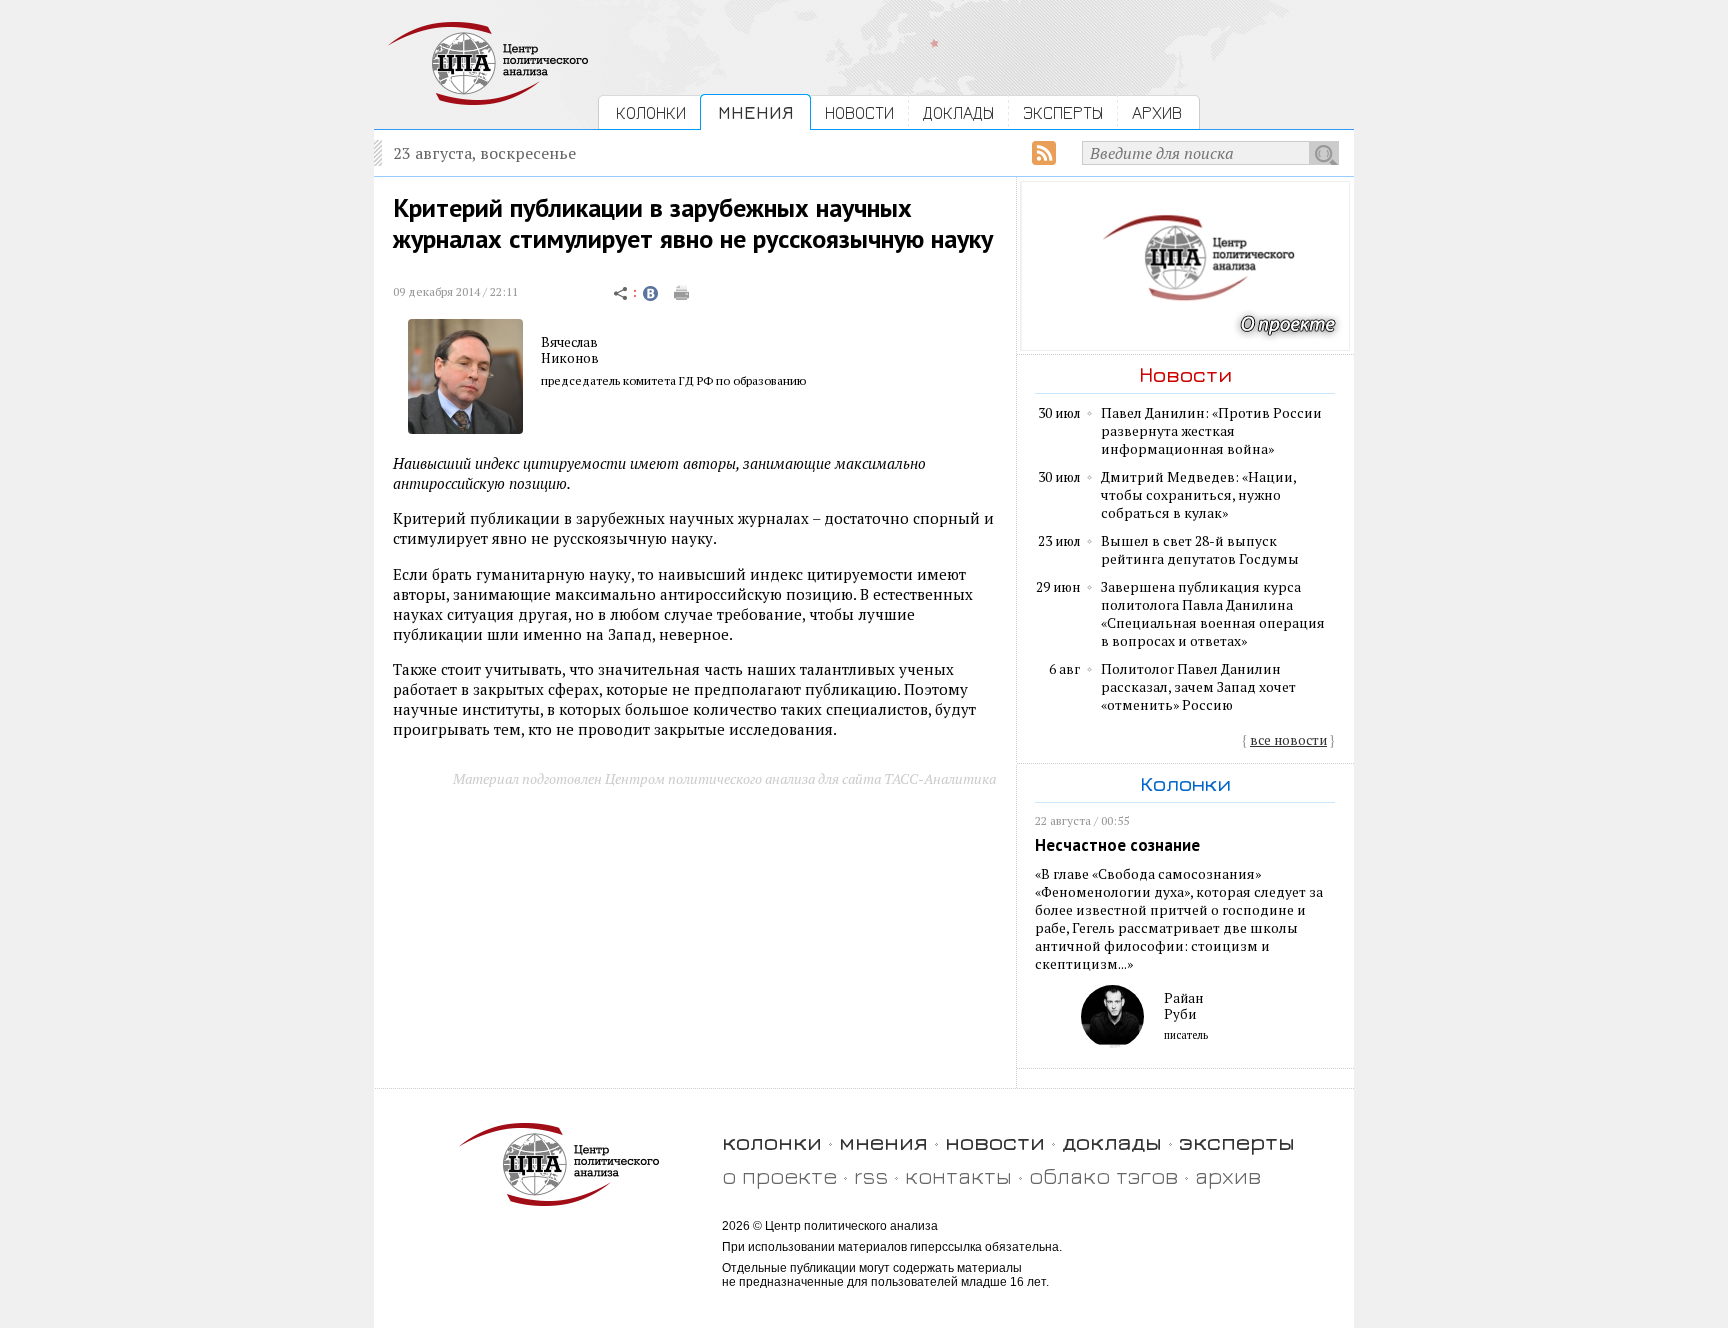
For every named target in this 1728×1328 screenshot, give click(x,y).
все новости (1288, 740)
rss (871, 1175)
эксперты (1237, 1141)
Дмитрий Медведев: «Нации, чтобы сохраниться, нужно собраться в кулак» (1198, 495)
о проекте (779, 1175)
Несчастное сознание (1117, 845)
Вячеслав (569, 342)
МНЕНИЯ (755, 112)
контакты (958, 1175)
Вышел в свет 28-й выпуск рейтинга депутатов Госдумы (1200, 550)
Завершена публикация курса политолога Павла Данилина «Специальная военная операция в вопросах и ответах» (1213, 614)
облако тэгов (1103, 1175)
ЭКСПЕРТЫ (1063, 112)
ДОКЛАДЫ (958, 112)
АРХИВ (1157, 112)
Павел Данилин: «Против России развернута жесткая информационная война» (1211, 431)
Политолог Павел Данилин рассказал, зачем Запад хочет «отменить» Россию (1198, 687)
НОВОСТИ (859, 112)
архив (1228, 1175)
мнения (883, 1141)
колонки (772, 1141)
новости (995, 1141)
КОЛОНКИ (651, 112)
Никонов (570, 358)
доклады (1112, 1141)
